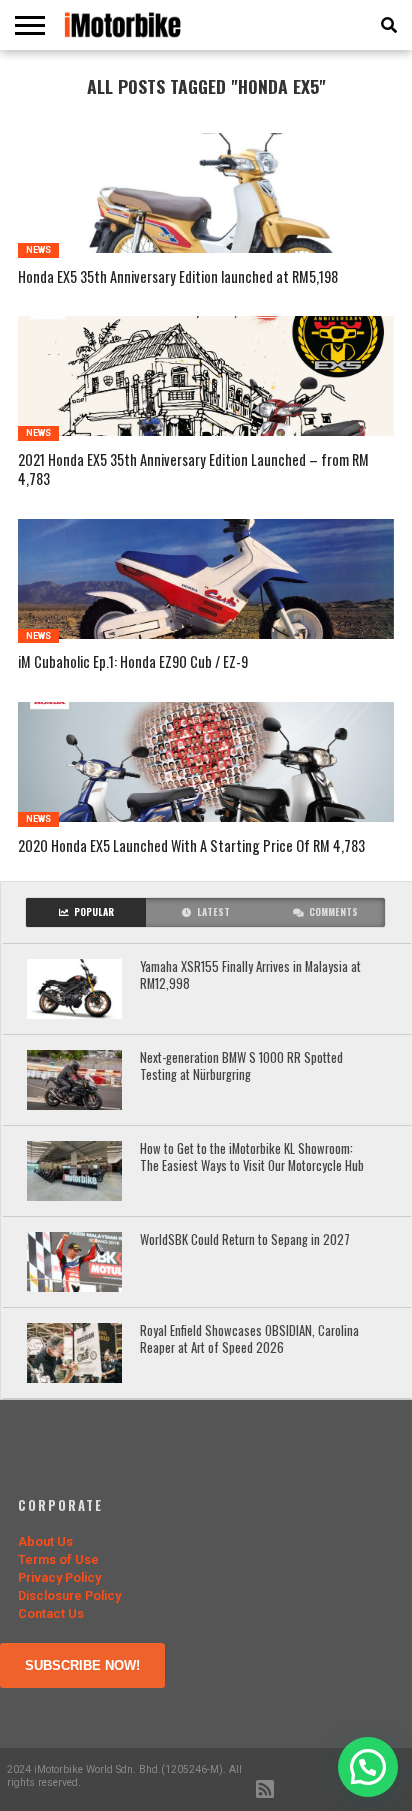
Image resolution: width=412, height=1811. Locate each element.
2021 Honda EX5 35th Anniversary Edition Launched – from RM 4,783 (193, 469)
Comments (333, 912)
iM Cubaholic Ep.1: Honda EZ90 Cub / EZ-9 (133, 662)
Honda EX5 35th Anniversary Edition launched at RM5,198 (178, 277)
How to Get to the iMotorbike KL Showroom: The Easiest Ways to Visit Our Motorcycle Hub (252, 1157)
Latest (213, 912)
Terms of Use (58, 1559)
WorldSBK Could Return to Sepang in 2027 (246, 1240)
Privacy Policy (59, 1577)
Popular (94, 912)
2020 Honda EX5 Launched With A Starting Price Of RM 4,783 (191, 846)
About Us (45, 1541)
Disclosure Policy (69, 1595)
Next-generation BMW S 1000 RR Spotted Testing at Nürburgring (241, 1066)
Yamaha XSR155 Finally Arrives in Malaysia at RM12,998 (250, 975)
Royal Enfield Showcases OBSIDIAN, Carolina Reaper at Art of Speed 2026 (249, 1339)
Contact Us (51, 1613)
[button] (368, 1767)
